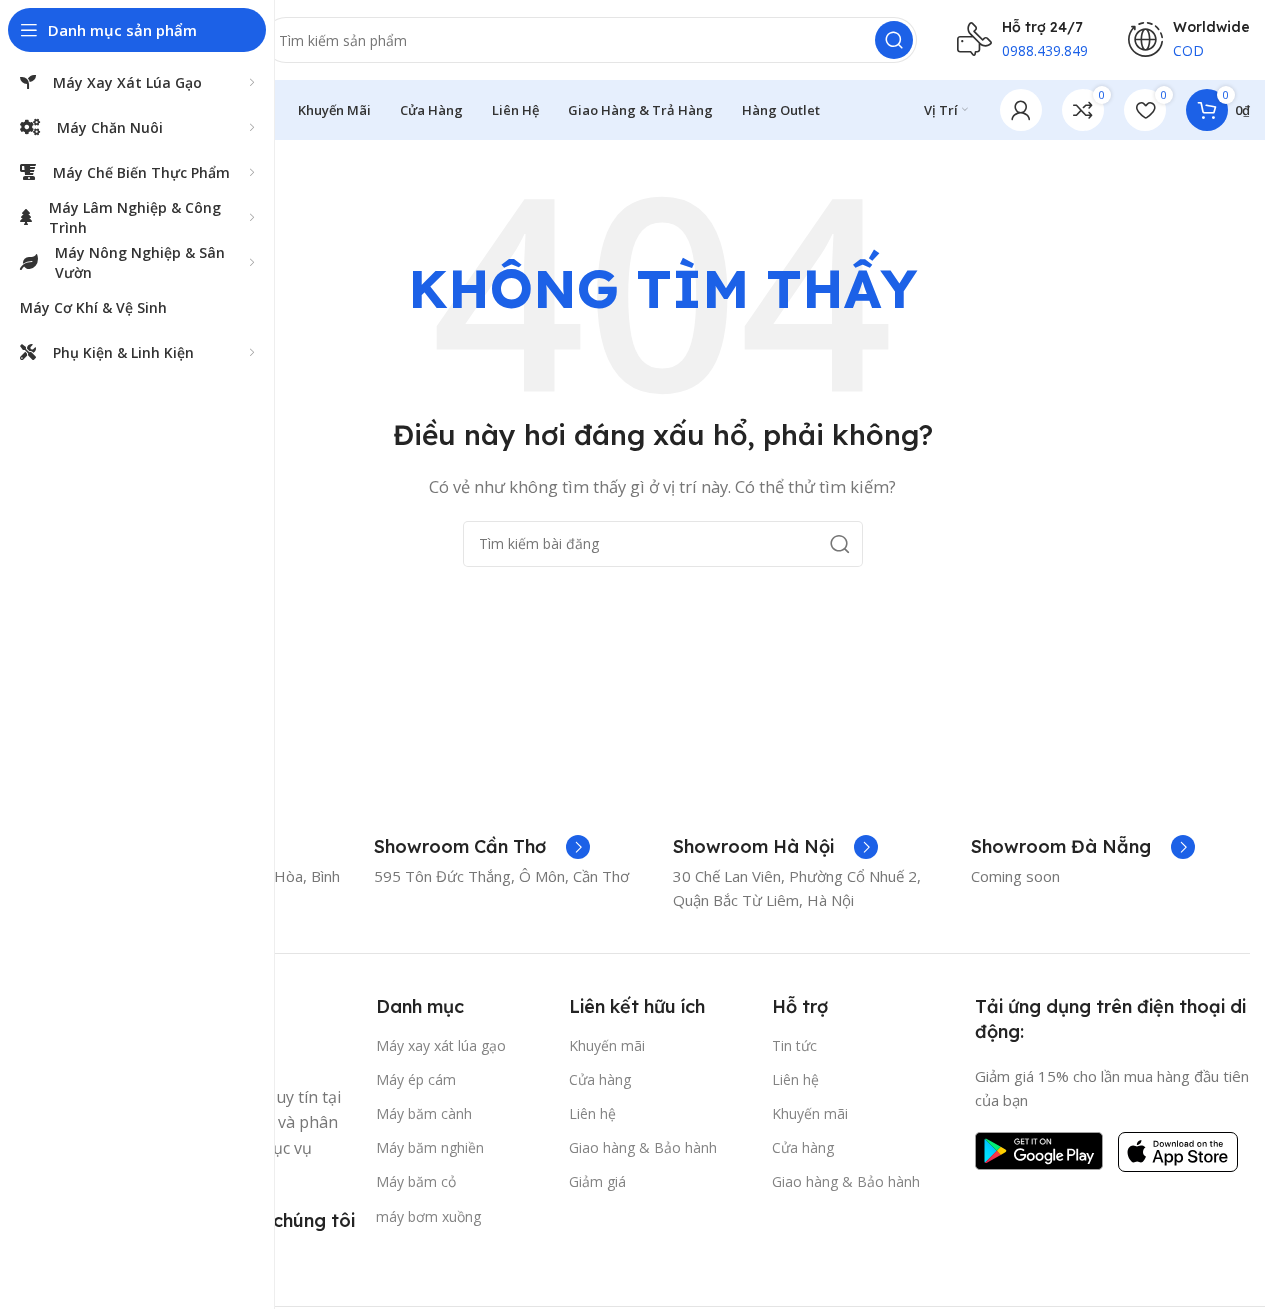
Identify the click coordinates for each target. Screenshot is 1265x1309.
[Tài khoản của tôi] (1021, 110)
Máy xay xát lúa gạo (441, 1045)
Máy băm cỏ (416, 1181)
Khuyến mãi (607, 1045)
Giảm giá (597, 1181)
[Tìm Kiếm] (894, 40)
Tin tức (794, 1045)
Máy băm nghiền (430, 1147)
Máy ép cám (416, 1079)
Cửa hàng (600, 1079)
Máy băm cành (424, 1113)
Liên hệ (592, 1113)
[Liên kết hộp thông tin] (482, 847)
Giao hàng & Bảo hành (643, 1147)
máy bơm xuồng (428, 1216)
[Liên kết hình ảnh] (1039, 1149)
